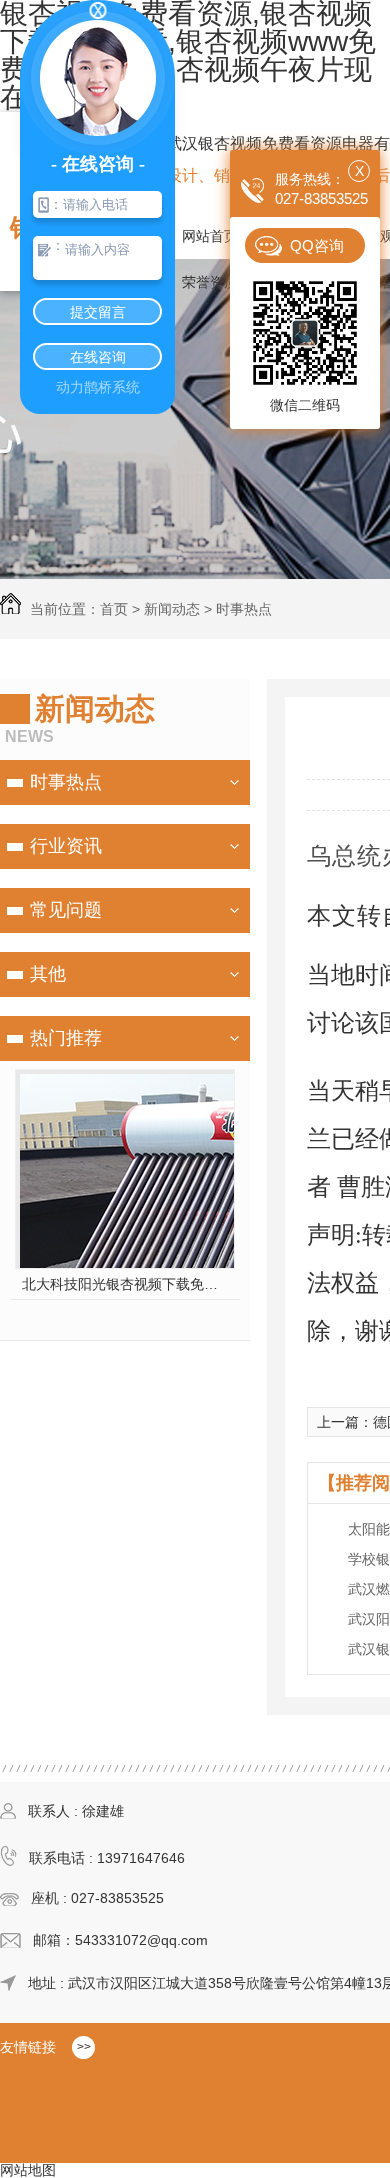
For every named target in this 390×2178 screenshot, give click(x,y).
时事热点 (244, 609)
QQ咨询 (317, 245)
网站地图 (28, 2170)
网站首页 (210, 236)
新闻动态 (172, 609)
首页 (114, 609)
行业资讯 (66, 846)
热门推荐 (66, 1038)
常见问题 (66, 910)
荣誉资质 (210, 282)
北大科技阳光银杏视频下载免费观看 (125, 1284)
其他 (48, 974)
